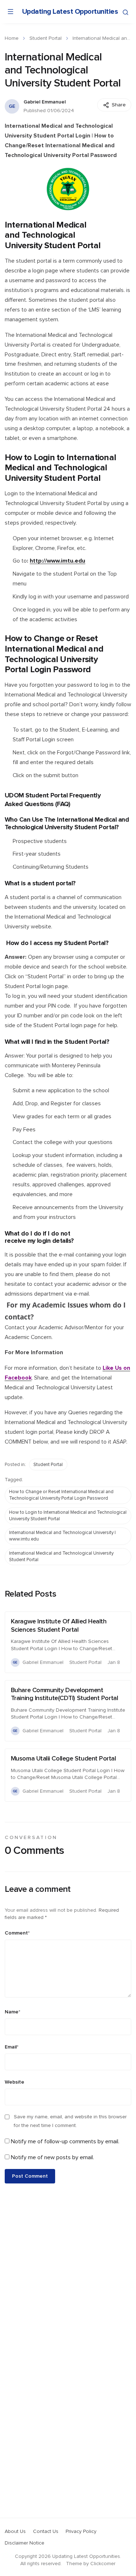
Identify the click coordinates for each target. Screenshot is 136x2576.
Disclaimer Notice (24, 2543)
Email (12, 2047)
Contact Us (46, 2531)
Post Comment (30, 2176)
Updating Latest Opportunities (70, 12)
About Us (15, 2531)
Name (13, 2012)
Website (15, 2082)
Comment (17, 1933)
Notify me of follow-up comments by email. (65, 2141)
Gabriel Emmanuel (45, 102)
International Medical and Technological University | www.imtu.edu (62, 1536)
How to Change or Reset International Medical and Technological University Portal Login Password (61, 1495)
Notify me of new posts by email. (52, 2157)
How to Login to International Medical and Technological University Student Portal (68, 1516)
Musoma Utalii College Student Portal (63, 1759)
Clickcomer (103, 2564)
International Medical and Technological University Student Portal (61, 1557)
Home (12, 38)
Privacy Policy (81, 2531)
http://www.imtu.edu (57, 561)
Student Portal (46, 38)
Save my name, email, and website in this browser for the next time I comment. (70, 2121)
